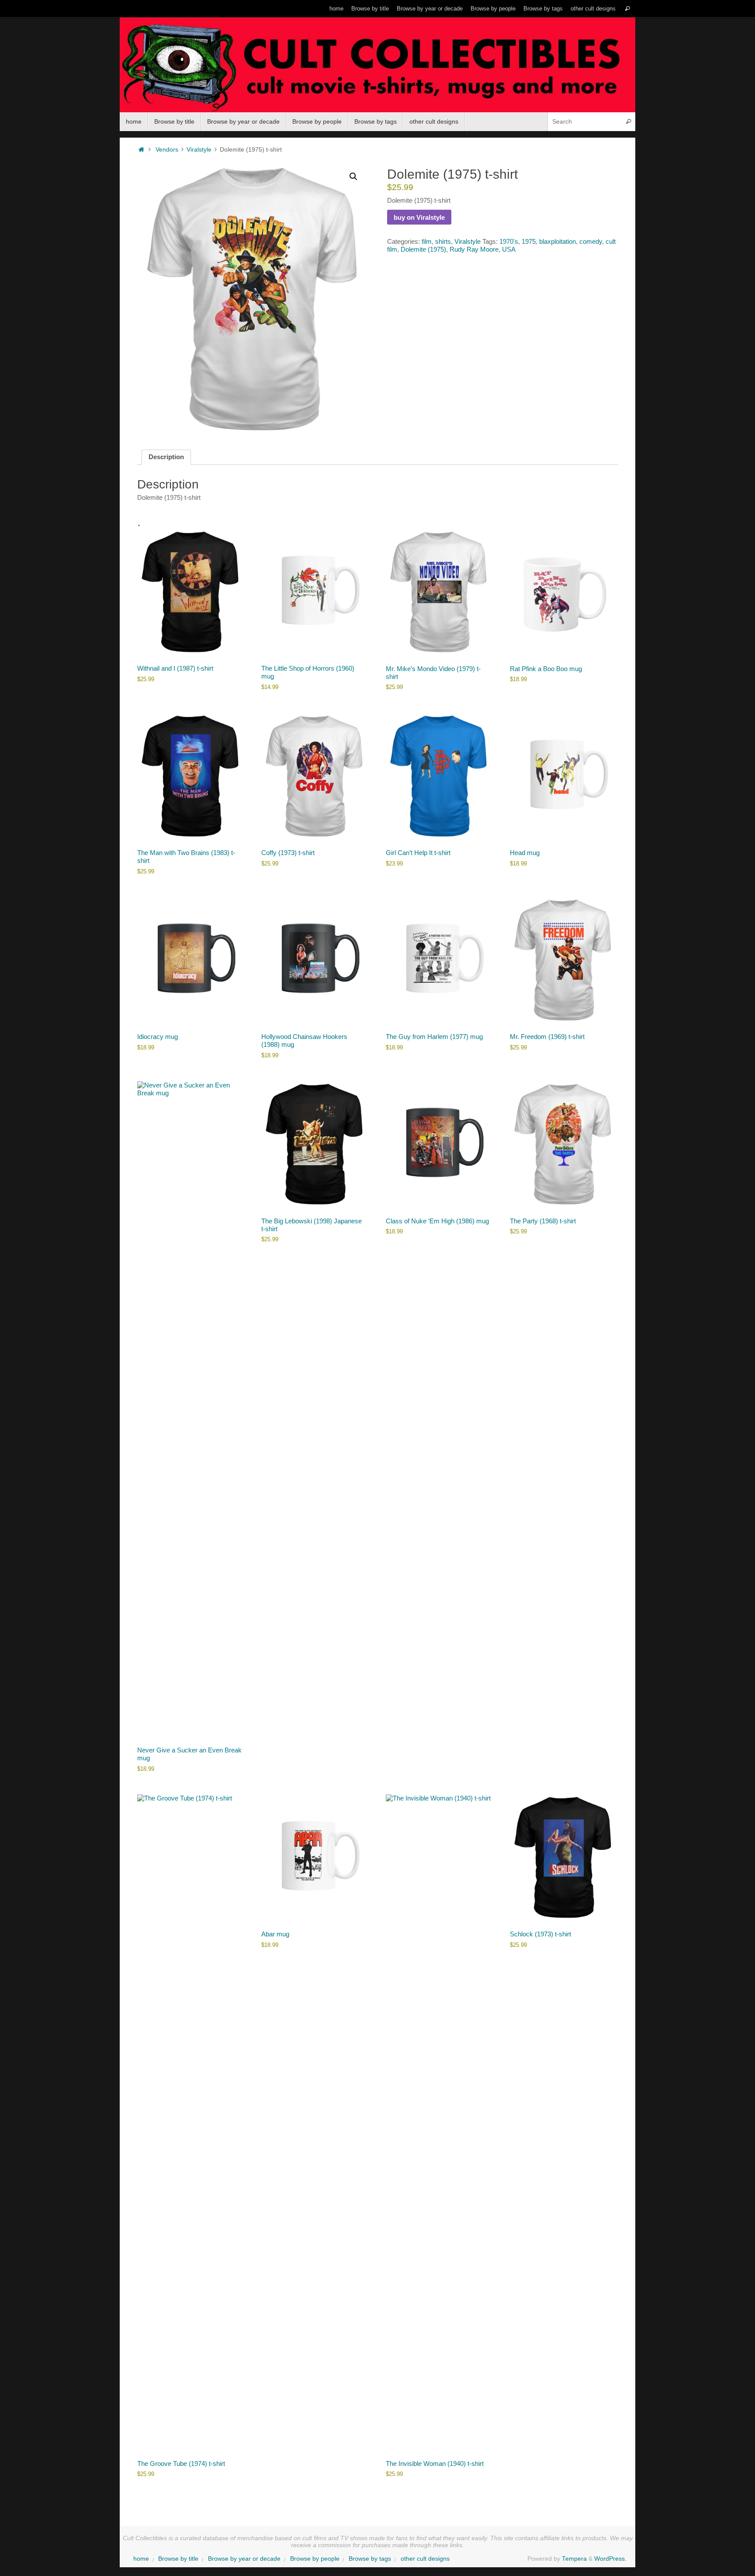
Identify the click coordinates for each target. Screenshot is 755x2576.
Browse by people (493, 9)
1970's (509, 241)
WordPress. (610, 2559)
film (427, 241)
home (336, 9)
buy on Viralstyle (419, 217)
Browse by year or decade (430, 9)
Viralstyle (199, 150)
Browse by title (370, 9)
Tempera (574, 2559)
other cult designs (593, 9)
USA (509, 249)
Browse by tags (543, 9)
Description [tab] (166, 457)
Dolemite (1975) (423, 249)
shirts (443, 241)
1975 (529, 241)
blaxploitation (558, 241)
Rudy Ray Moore (474, 249)
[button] (353, 177)
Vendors (167, 150)
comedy (591, 241)
